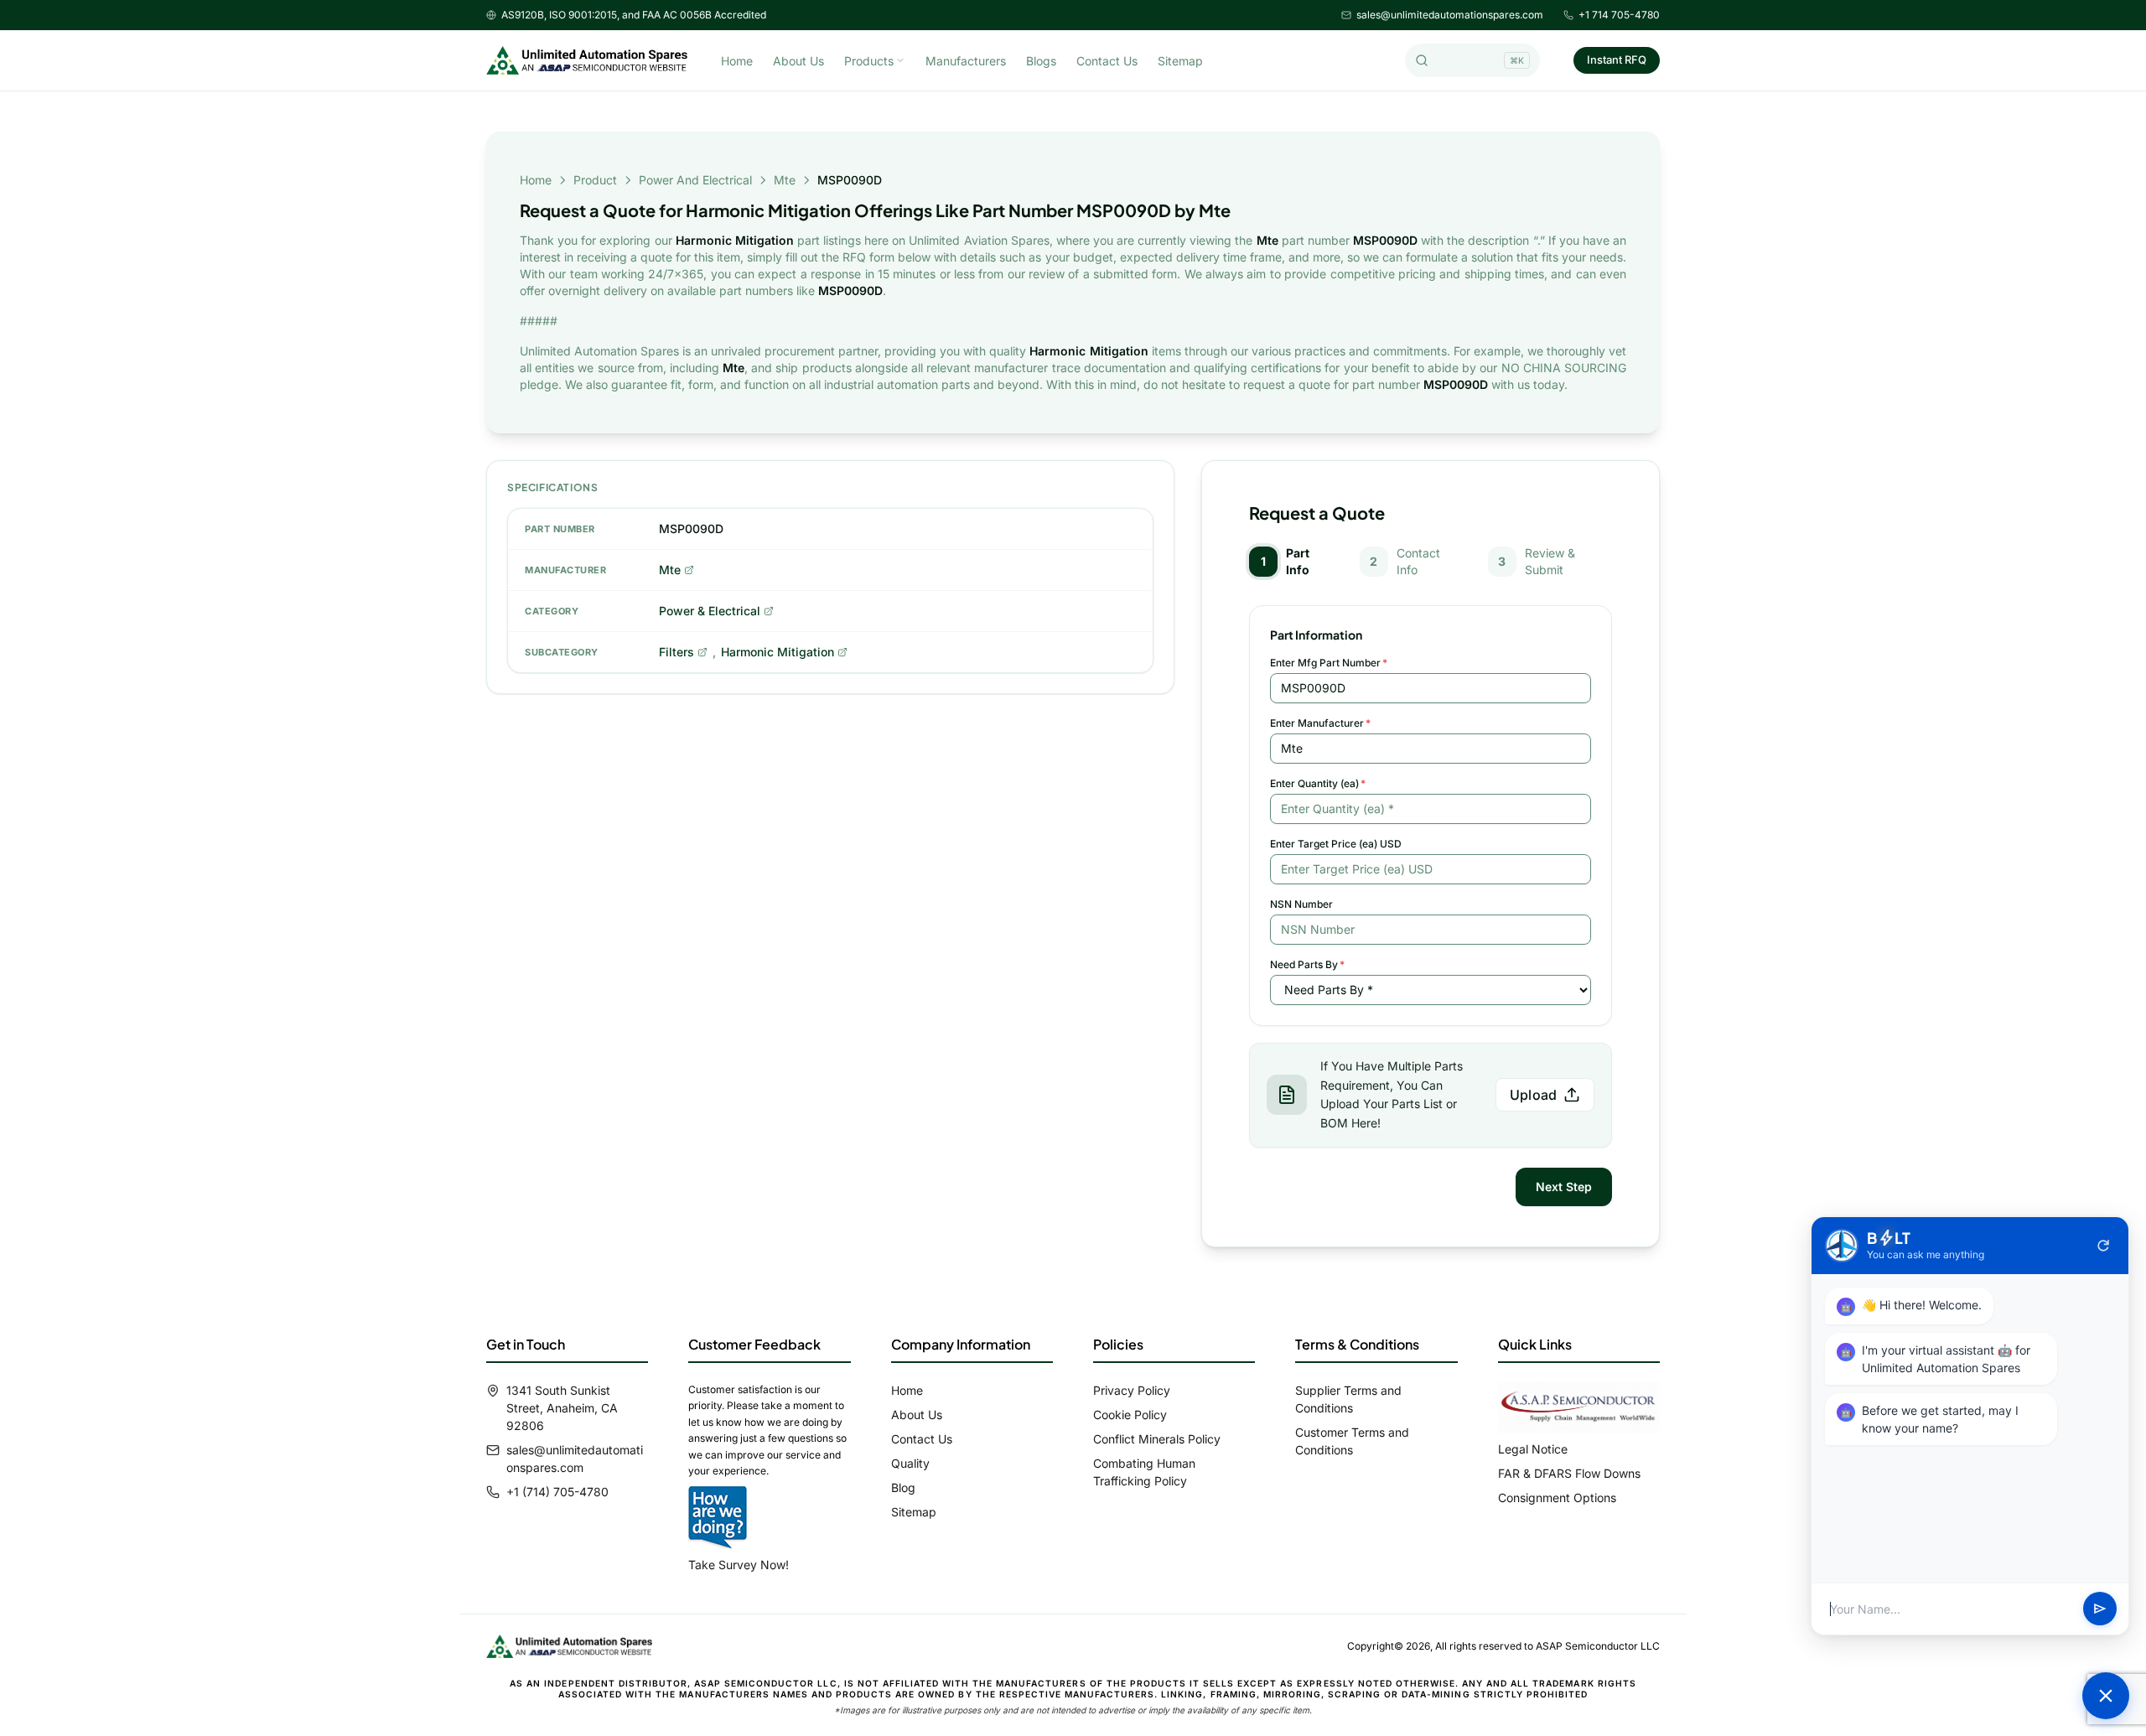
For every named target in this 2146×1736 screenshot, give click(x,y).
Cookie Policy (1130, 1415)
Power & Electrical (710, 611)
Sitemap (1180, 61)
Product (595, 180)
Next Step (1564, 1187)
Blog (903, 1487)
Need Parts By (1307, 964)
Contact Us (1107, 61)
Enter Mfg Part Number (1329, 663)
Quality (910, 1463)
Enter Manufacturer (1320, 723)
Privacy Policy (1132, 1390)
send (2100, 1609)
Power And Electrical (695, 180)
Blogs (1041, 61)
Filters (676, 652)
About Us (798, 61)
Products (869, 61)
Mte (785, 180)
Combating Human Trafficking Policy (1144, 1472)
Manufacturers (966, 61)
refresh (2103, 1246)
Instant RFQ (1617, 60)
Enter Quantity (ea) (1318, 783)
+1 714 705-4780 (1619, 15)
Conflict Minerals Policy (1157, 1439)
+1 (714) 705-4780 (557, 1492)
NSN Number (1301, 904)
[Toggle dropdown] (900, 60)
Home (737, 61)
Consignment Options (1557, 1498)
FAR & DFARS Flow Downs (1569, 1473)
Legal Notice (1533, 1449)
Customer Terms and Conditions (1352, 1441)
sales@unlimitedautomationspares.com (1450, 15)
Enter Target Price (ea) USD (1336, 844)
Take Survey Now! (739, 1565)
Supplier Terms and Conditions (1348, 1399)
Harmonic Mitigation (778, 652)
